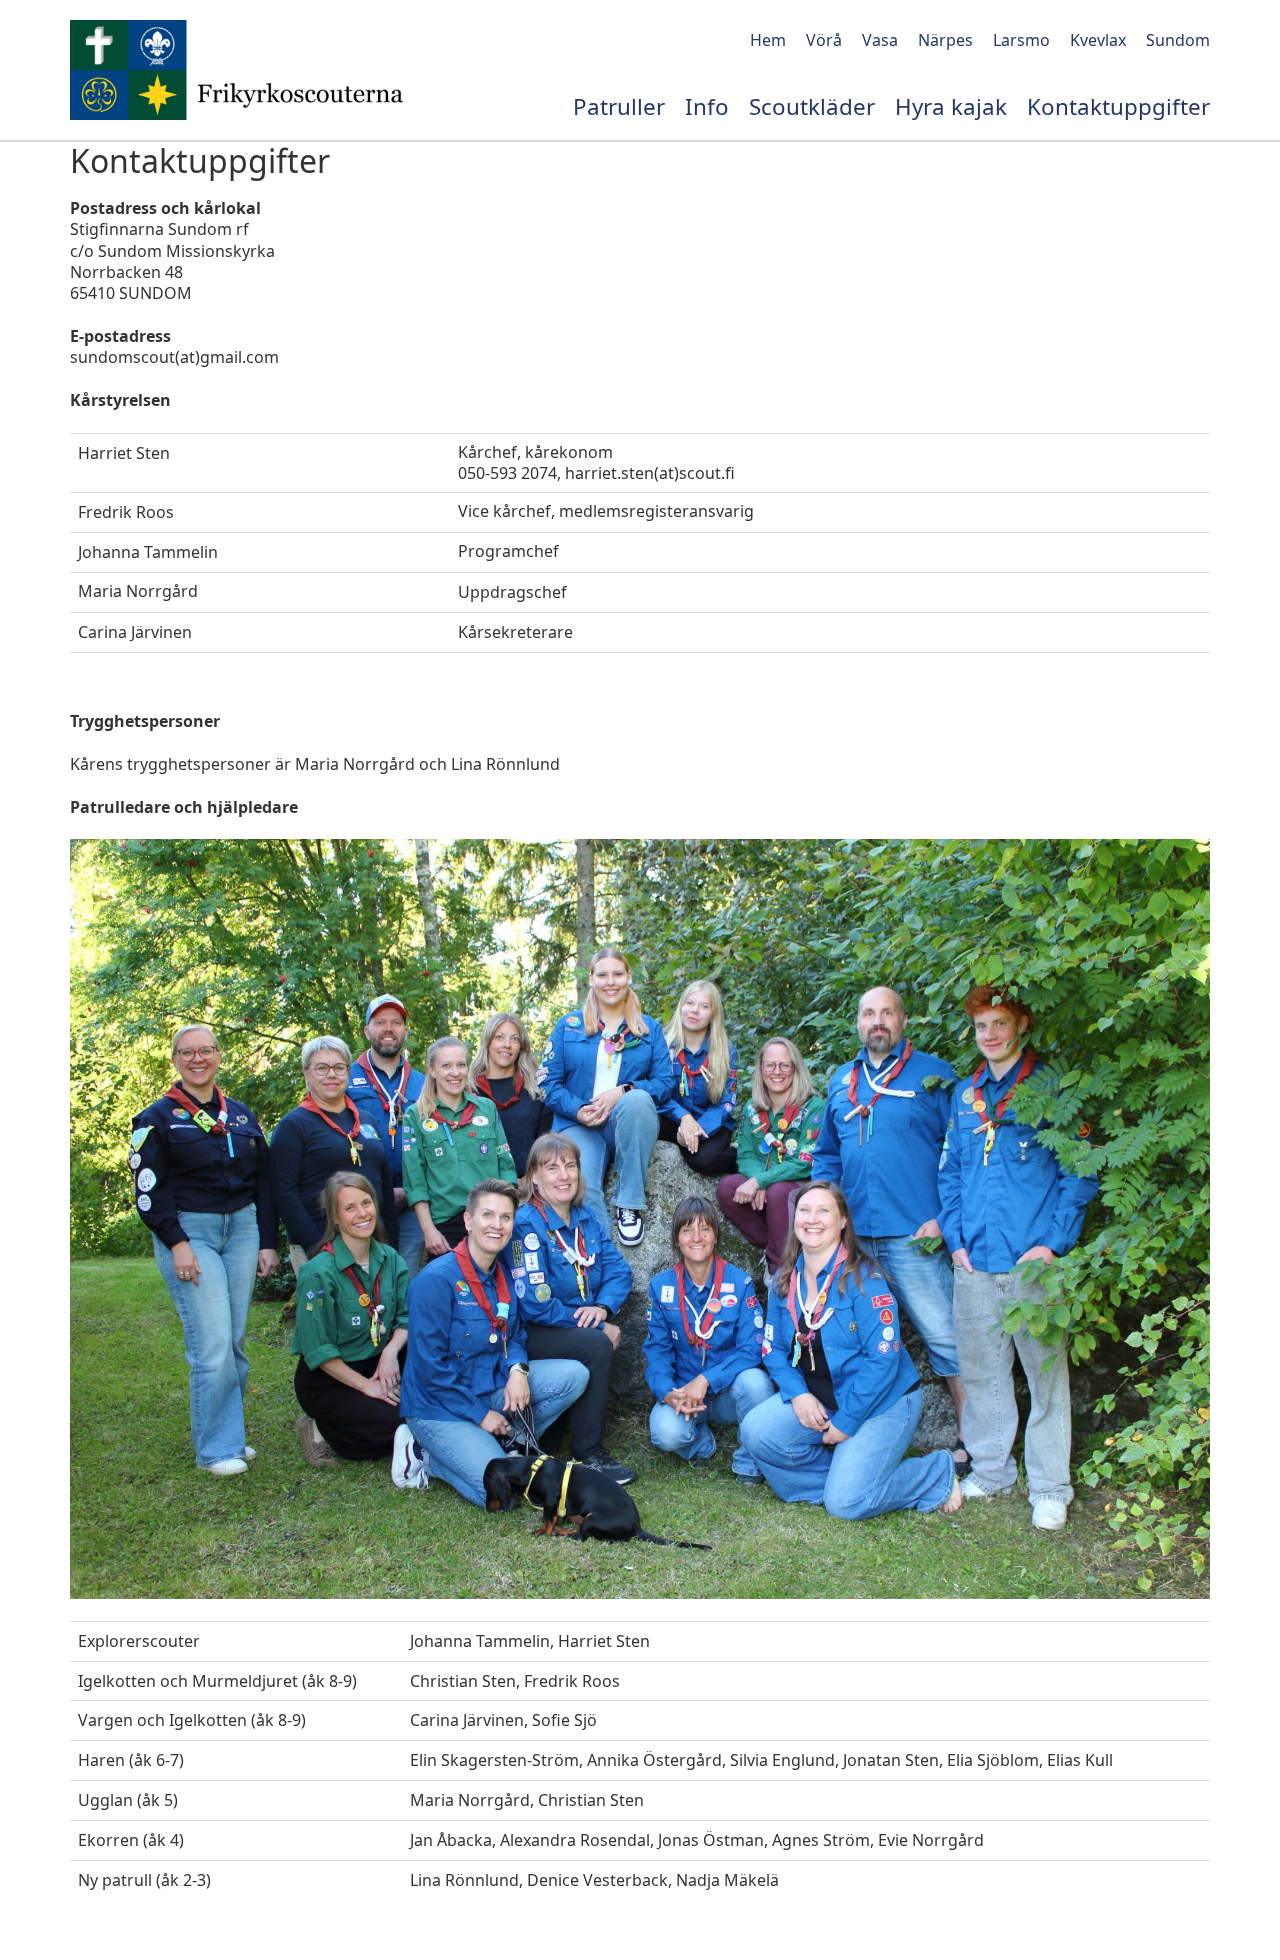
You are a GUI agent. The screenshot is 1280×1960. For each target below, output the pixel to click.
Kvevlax (1098, 40)
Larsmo (1021, 40)
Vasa (880, 40)
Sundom (1178, 40)
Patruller (619, 107)
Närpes (945, 40)
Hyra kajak (951, 107)
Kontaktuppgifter (1118, 107)
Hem (768, 40)
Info (707, 107)
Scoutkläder (812, 107)
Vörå (824, 40)
